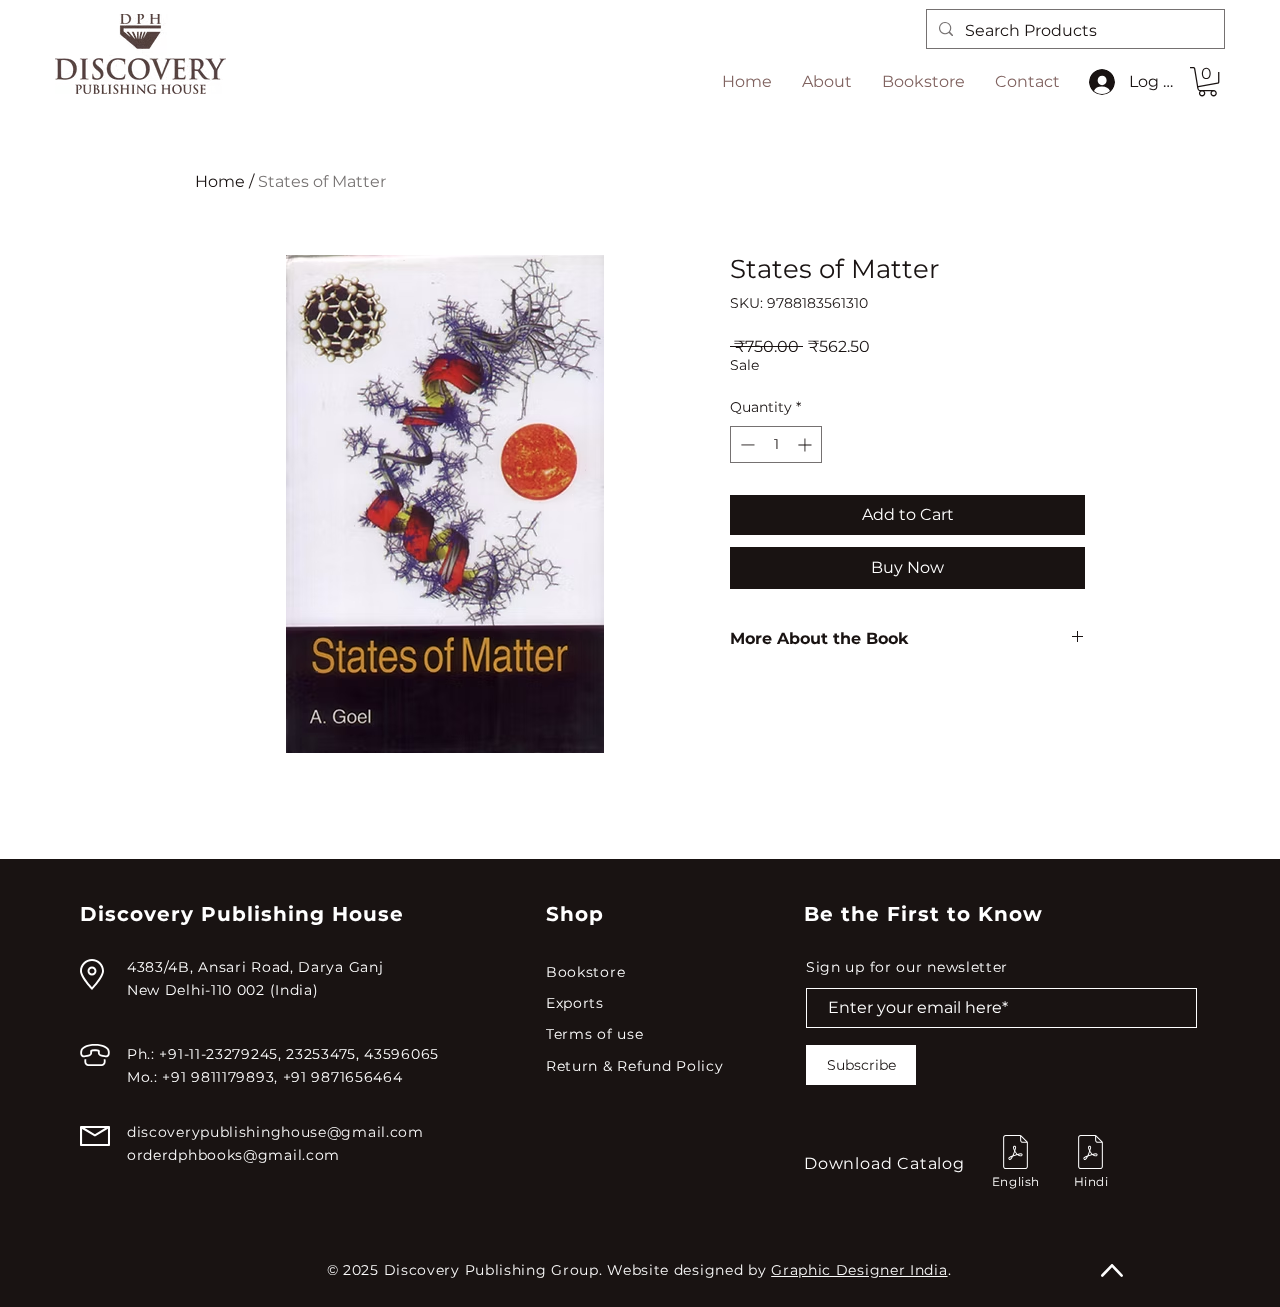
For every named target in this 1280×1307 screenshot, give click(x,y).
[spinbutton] (776, 444)
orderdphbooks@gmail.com (233, 1155)
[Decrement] (745, 444)
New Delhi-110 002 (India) (223, 990)
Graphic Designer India (859, 1270)
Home (220, 181)
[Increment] (806, 444)
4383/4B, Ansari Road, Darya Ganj (255, 967)
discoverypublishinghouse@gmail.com (275, 1132)
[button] (1207, 81)
